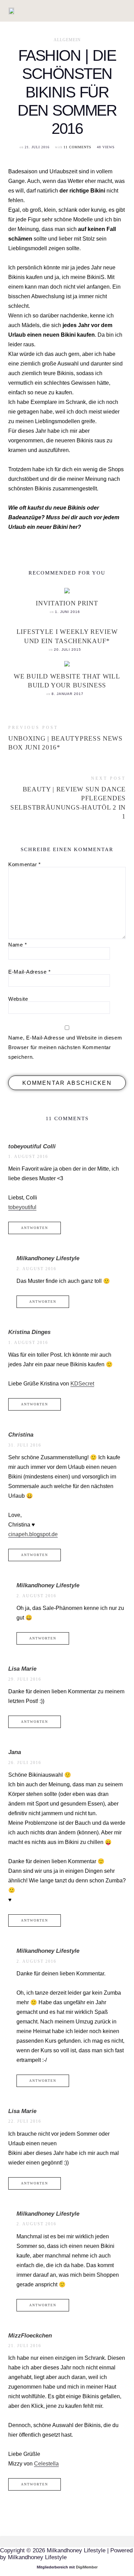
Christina (21, 1435)
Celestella (46, 2464)
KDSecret (82, 1384)
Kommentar (25, 864)
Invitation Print (67, 603)
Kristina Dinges (29, 1332)
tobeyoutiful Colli (32, 1146)
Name (18, 945)
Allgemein (67, 40)
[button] (66, 11)
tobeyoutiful (22, 1207)
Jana (15, 1752)
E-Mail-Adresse (29, 972)
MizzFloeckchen (30, 2336)
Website (18, 999)
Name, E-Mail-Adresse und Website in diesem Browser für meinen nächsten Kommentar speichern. (65, 1047)
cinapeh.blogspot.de (33, 1534)
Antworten (35, 1228)
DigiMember (87, 2567)
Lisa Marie (22, 1669)
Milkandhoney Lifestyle (48, 1258)
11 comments (77, 147)
